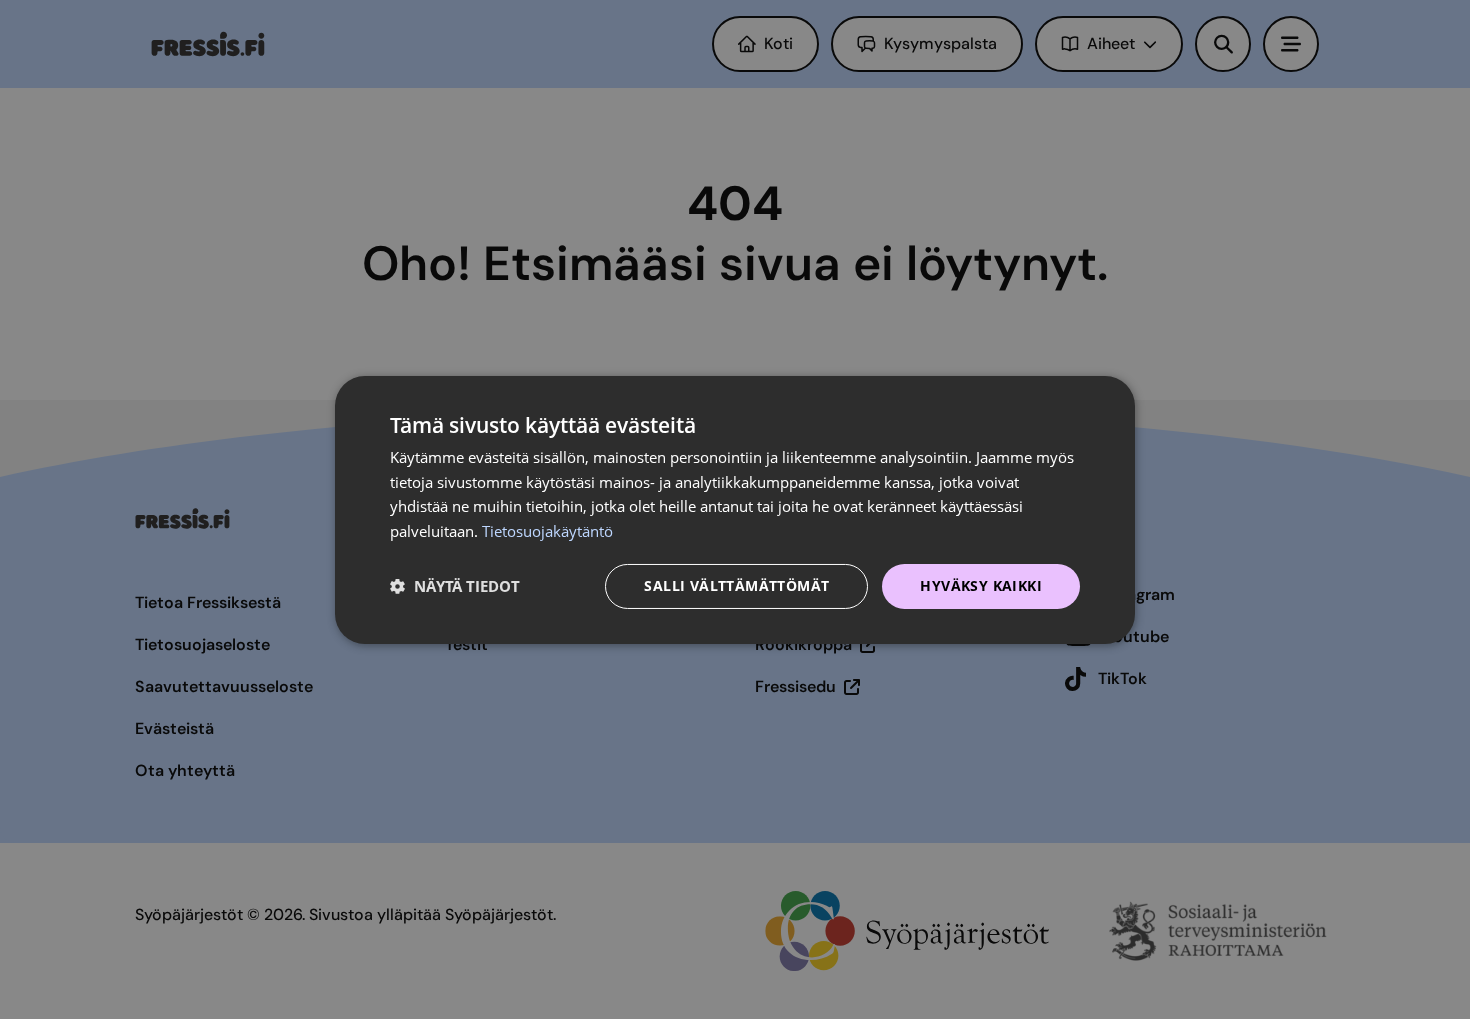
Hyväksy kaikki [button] (981, 585)
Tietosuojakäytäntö (547, 531)
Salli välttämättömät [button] (736, 585)
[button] (455, 586)
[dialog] (735, 509)
